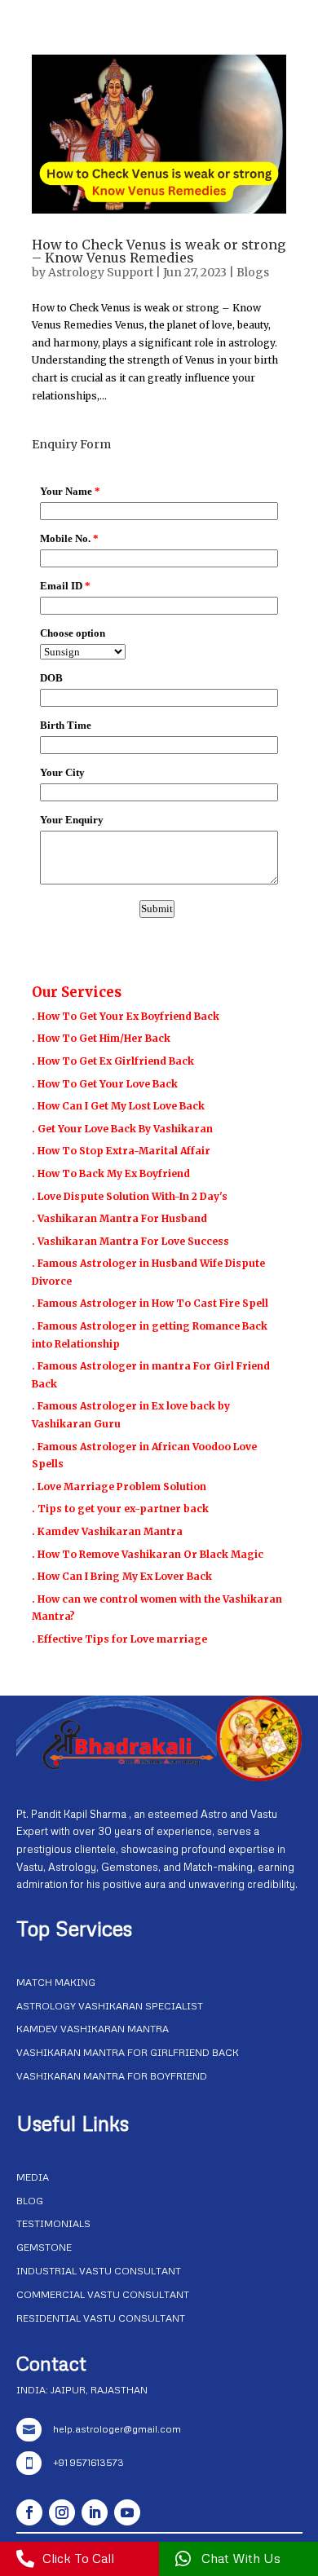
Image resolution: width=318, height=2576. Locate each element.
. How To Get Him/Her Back (101, 1038)
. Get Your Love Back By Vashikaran (122, 1129)
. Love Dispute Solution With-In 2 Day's (130, 1196)
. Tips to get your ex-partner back (120, 1509)
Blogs (253, 272)
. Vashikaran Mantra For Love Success (130, 1241)
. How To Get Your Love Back (105, 1084)
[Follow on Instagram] (62, 2512)
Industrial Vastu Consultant (99, 2271)
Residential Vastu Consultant (101, 2318)
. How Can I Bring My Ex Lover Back (122, 1576)
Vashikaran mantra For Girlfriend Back (128, 2052)
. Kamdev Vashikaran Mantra (107, 1531)
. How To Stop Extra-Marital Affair (121, 1151)
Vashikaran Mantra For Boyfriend (112, 2076)
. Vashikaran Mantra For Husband (119, 1218)
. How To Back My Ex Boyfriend (111, 1173)
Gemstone (44, 2247)
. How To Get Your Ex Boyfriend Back (126, 1016)
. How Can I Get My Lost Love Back (118, 1106)
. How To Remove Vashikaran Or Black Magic (148, 1554)
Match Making (56, 1982)
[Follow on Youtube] (127, 2512)
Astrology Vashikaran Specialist (110, 2006)
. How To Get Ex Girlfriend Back (113, 1061)
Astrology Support (101, 272)
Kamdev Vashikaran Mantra (93, 2029)
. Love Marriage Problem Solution (119, 1486)
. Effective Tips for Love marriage (119, 1639)
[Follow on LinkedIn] (95, 2512)
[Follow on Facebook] (29, 2512)
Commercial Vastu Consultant (103, 2294)
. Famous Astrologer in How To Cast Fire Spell (150, 1303)
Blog (30, 2201)
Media (33, 2177)
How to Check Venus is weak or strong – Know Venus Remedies (159, 251)
